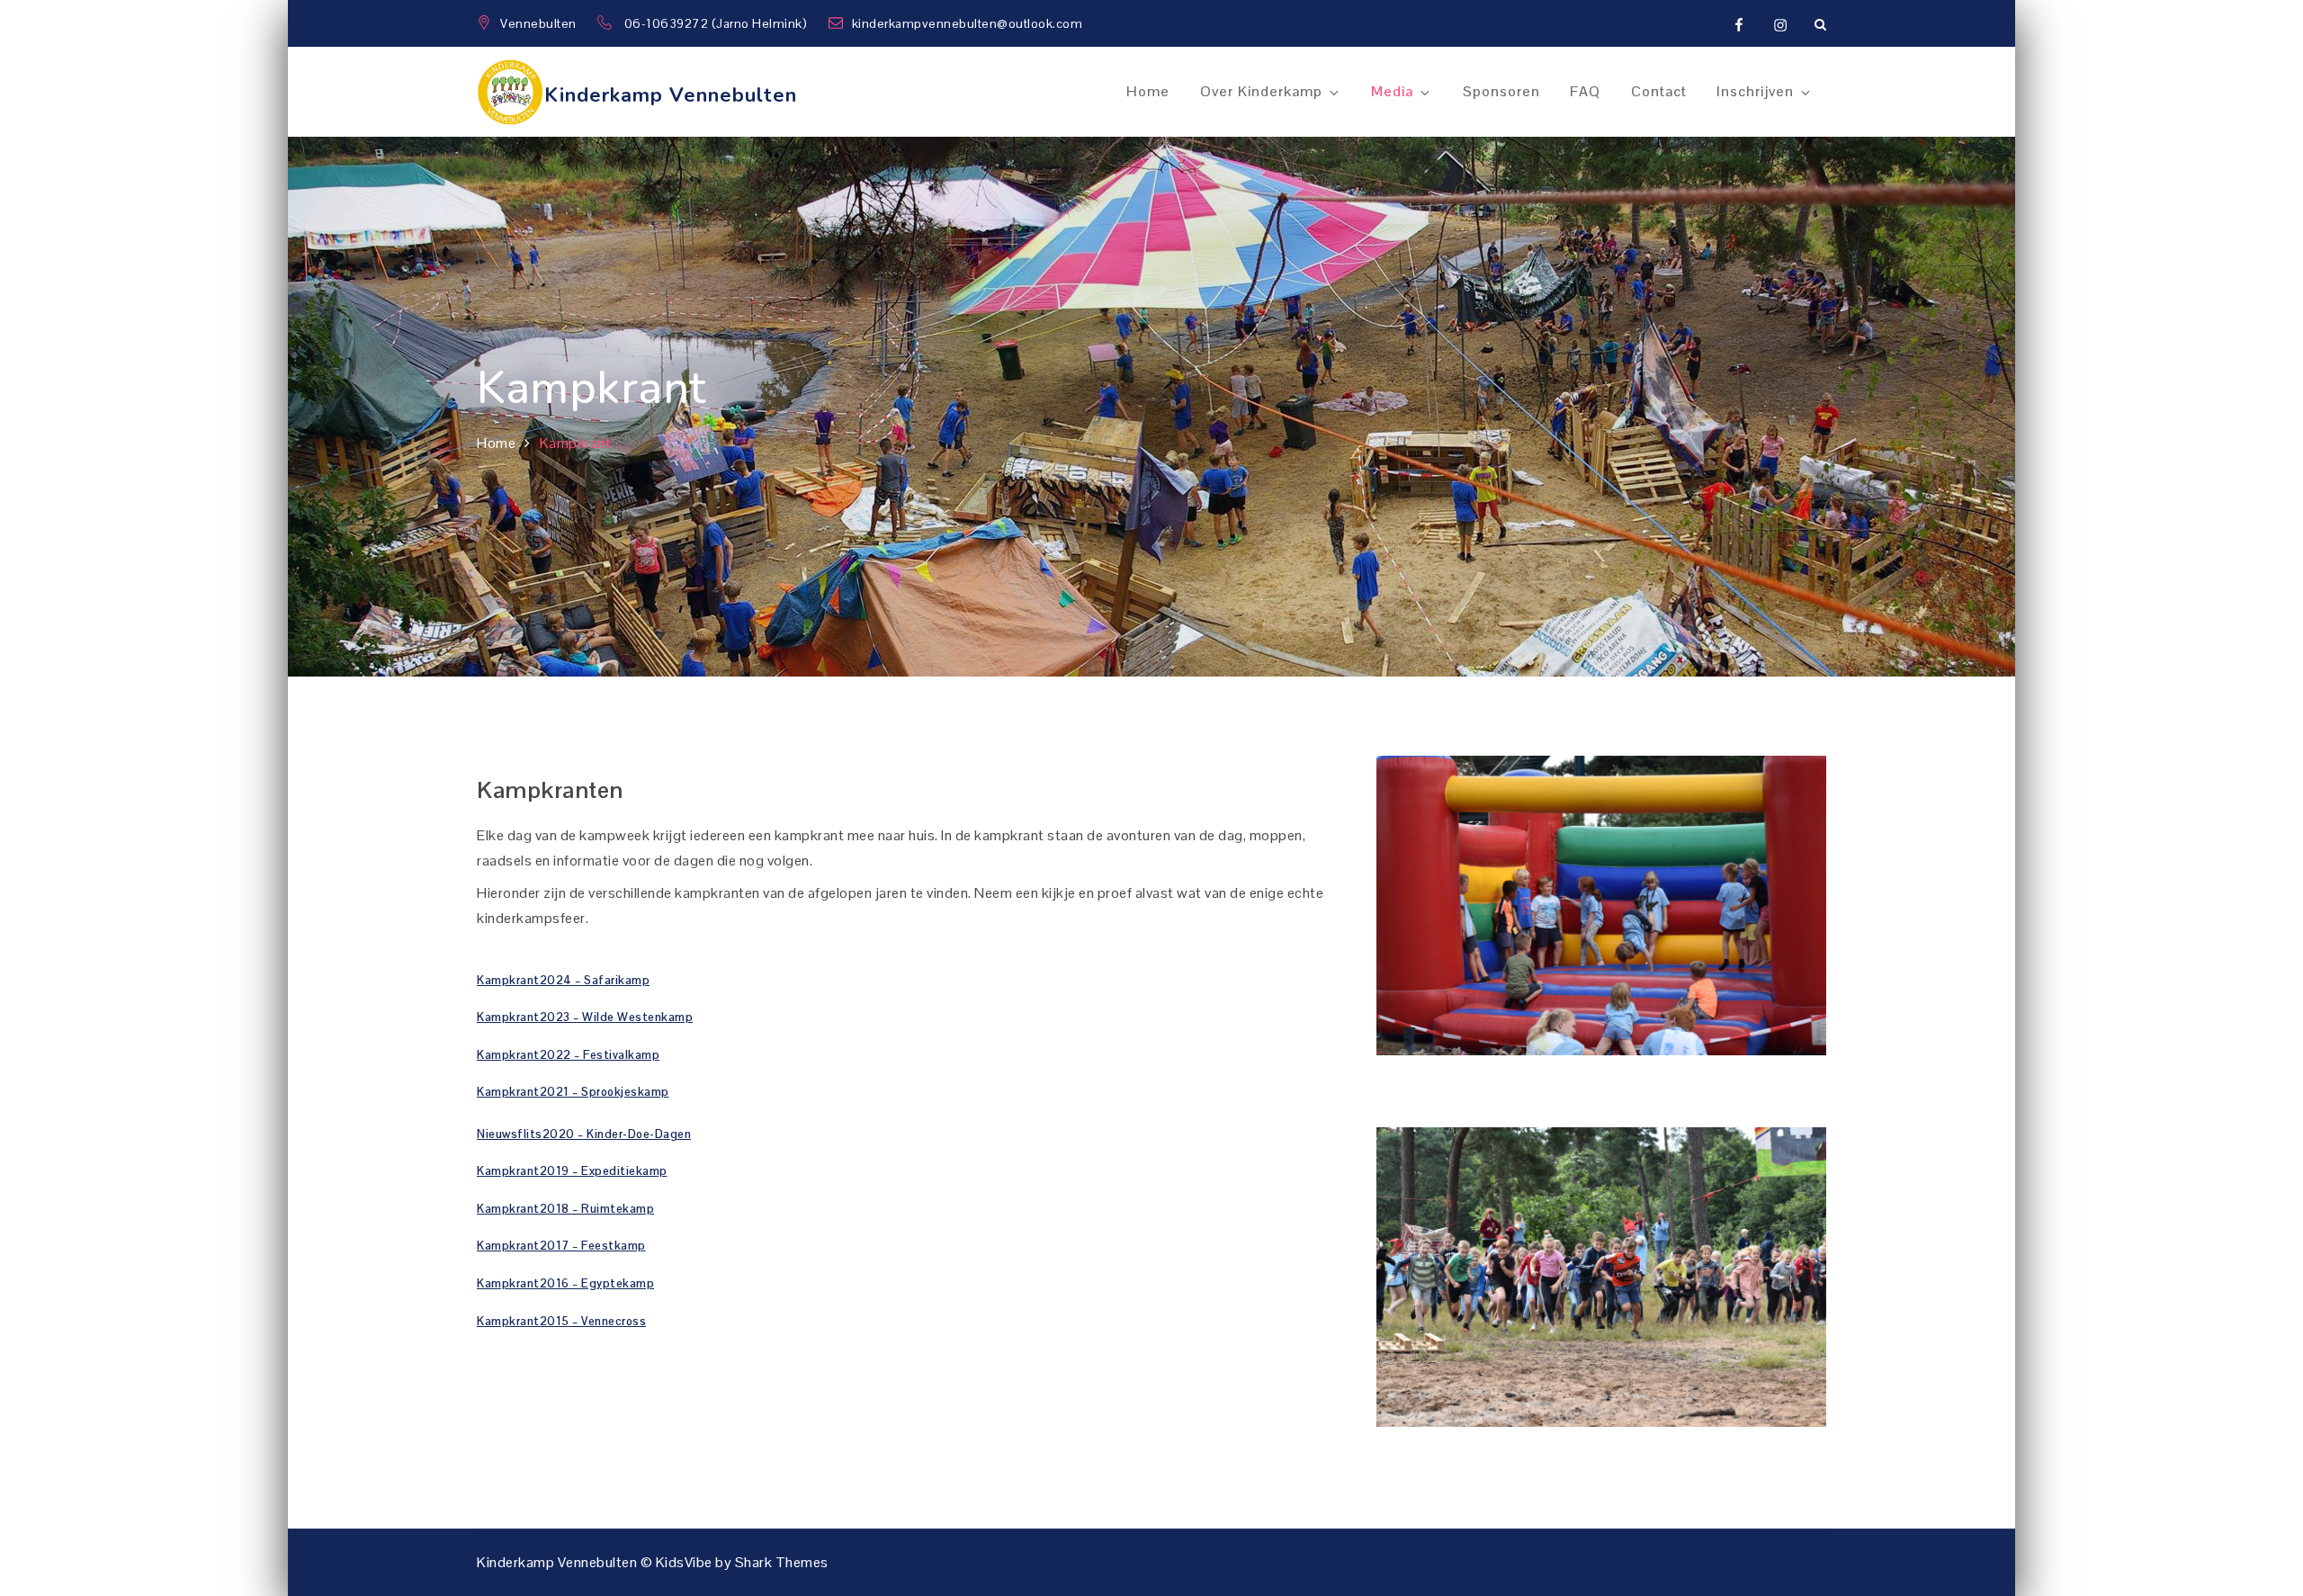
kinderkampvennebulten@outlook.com (968, 23)
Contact (1659, 91)
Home (1148, 91)
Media (1392, 91)
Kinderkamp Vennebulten (671, 95)
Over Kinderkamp (1261, 91)
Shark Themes (782, 1562)
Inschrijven (1755, 91)
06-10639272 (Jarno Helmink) (717, 23)
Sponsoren (1501, 91)
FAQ (1585, 91)
